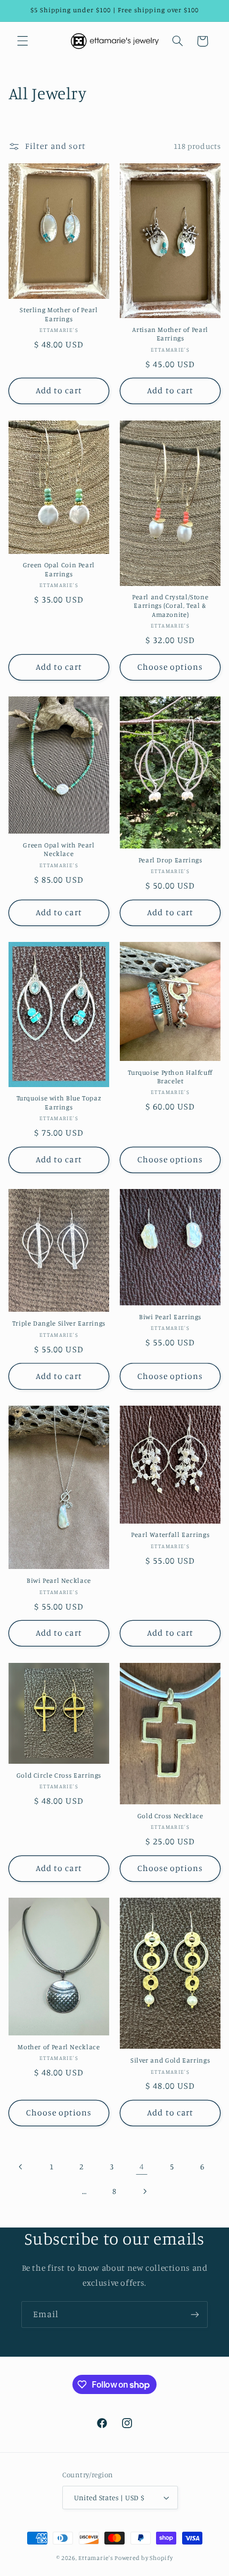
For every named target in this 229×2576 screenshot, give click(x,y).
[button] (22, 41)
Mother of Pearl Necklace (59, 2047)
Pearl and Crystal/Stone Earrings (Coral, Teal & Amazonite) (170, 606)
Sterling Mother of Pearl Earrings (59, 314)
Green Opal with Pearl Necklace (59, 849)
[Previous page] (21, 2167)
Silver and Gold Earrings (170, 2060)
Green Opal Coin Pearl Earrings (59, 569)
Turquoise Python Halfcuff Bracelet (170, 1077)
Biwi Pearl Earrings (170, 1317)
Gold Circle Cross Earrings (59, 1775)
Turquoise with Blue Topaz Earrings (59, 1102)
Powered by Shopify (144, 2558)
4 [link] (142, 2166)
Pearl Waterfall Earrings (170, 1535)
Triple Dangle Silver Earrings (59, 1323)
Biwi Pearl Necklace (59, 1580)
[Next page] (145, 2191)
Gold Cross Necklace (170, 1816)
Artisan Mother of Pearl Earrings (170, 334)
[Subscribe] (195, 2314)
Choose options (170, 667)
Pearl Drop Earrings (170, 860)
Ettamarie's (96, 2558)
